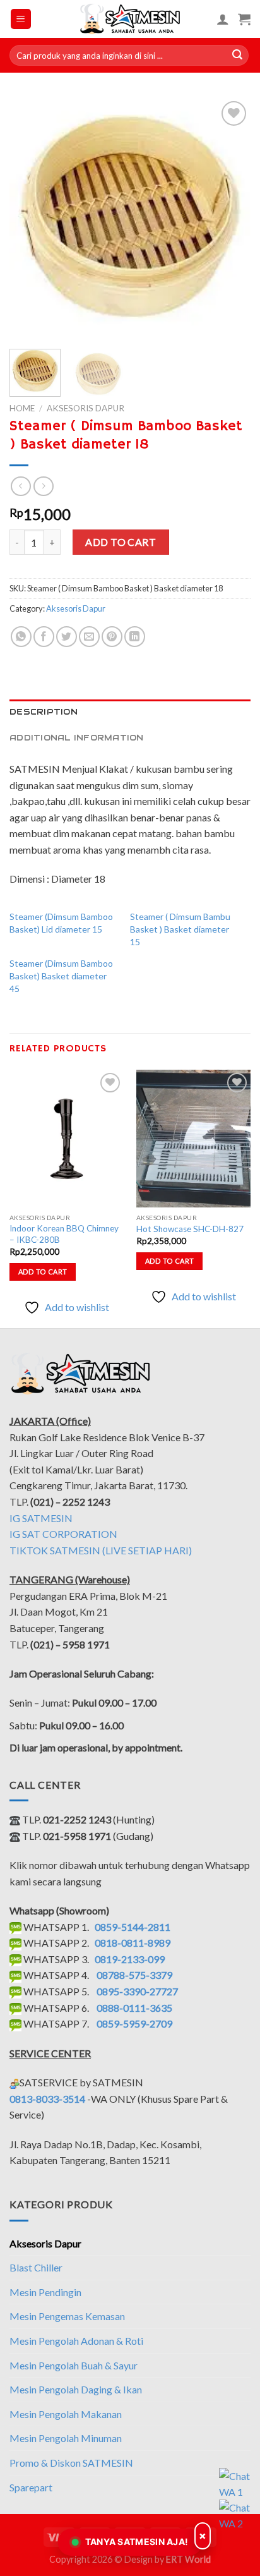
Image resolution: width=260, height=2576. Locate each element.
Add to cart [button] (43, 1272)
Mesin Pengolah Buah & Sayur (74, 2365)
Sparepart (31, 2487)
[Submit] (237, 56)
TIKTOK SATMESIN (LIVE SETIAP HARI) (101, 1550)
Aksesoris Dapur (86, 408)
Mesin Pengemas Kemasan (67, 2316)
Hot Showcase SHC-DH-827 (190, 1229)
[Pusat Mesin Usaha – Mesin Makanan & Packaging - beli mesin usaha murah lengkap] (130, 19)
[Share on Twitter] (67, 637)
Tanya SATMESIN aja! (137, 2542)
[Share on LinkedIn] (135, 637)
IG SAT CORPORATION (63, 1534)
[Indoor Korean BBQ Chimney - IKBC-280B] (67, 1138)
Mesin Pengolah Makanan (66, 2414)
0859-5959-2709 (134, 2023)
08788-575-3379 (134, 1975)
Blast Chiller (36, 2267)
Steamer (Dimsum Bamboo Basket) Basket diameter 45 (61, 976)
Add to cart (121, 542)
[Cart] (244, 19)
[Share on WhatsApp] (21, 637)
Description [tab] (44, 712)
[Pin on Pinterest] (112, 637)
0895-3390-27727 (137, 1991)
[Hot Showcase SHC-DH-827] (193, 1139)
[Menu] (21, 19)
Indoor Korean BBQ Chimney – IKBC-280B (64, 1234)
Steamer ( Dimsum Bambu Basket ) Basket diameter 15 (180, 929)
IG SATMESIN (41, 1518)
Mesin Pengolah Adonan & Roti (76, 2341)
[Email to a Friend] (89, 637)
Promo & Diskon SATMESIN (71, 2463)
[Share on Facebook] (44, 637)
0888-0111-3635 (134, 2008)
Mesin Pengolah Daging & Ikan (76, 2389)
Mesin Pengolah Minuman (66, 2438)
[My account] (223, 19)
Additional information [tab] (77, 738)
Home (22, 408)
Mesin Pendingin (45, 2292)
